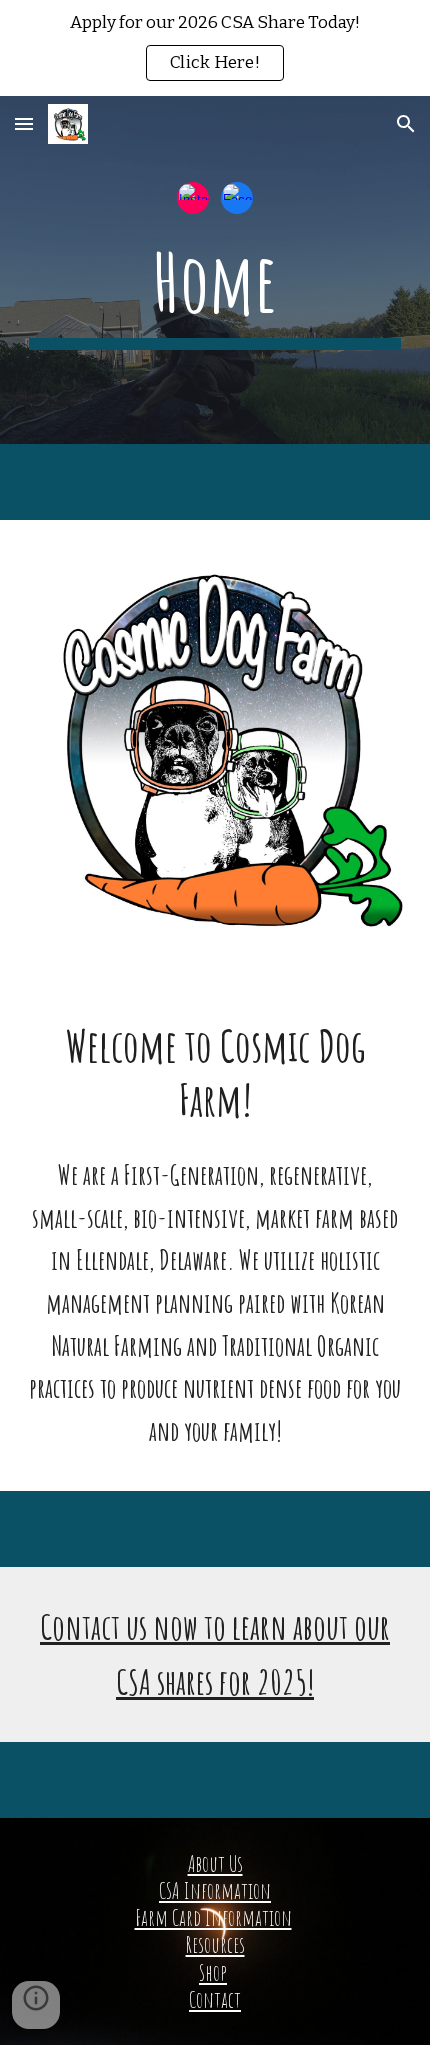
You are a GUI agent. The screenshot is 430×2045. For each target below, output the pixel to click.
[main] (215, 292)
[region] (215, 48)
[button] (24, 123)
